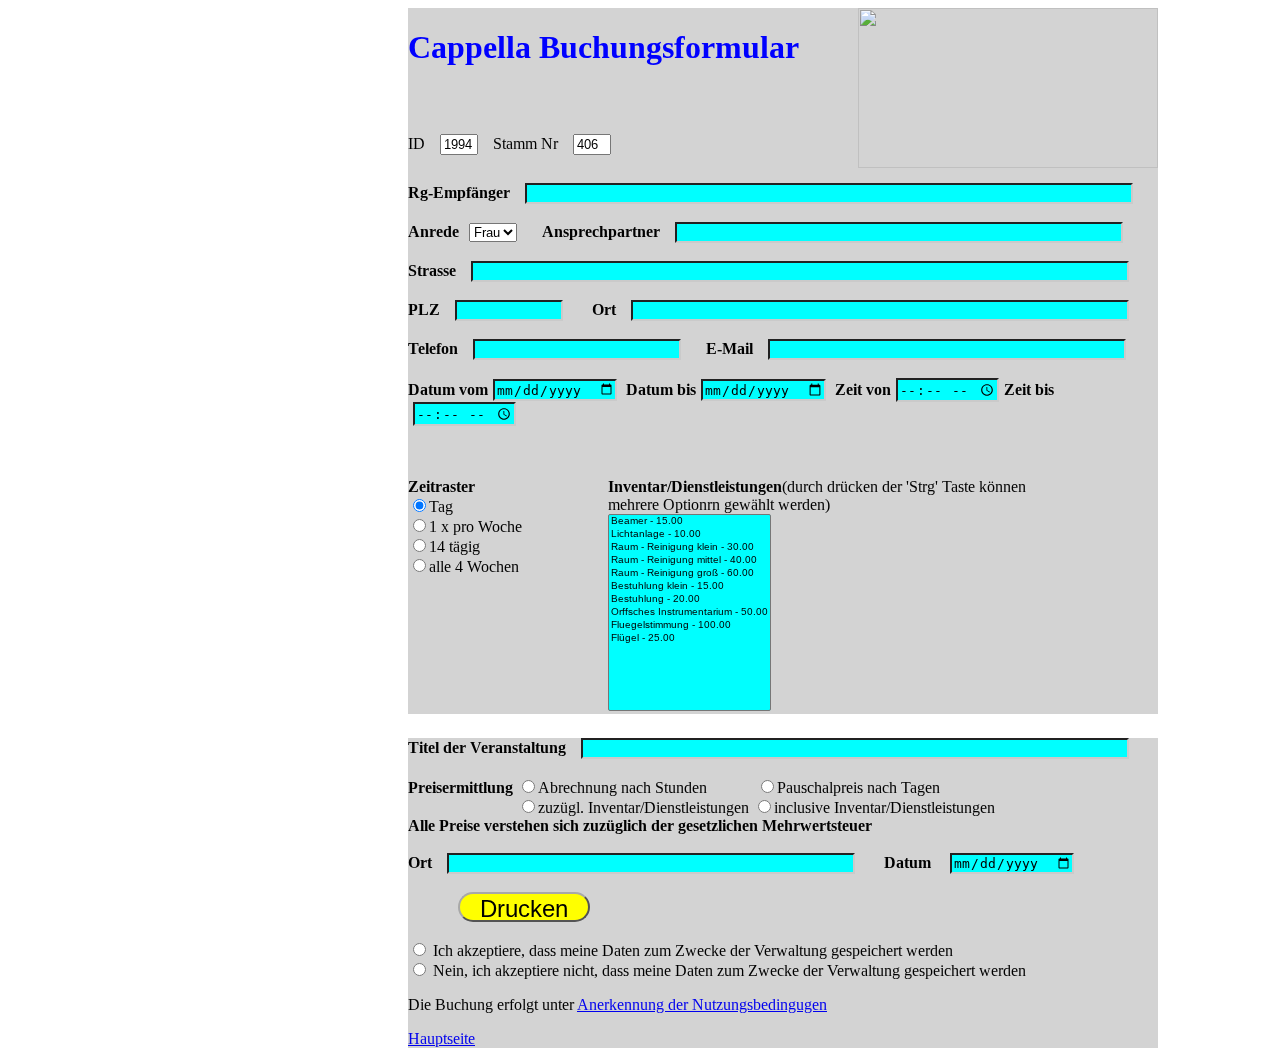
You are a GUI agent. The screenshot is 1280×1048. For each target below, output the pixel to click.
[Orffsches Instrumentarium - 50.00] (689, 612)
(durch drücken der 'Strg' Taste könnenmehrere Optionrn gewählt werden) (817, 495)
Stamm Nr (525, 143)
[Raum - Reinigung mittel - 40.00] (689, 560)
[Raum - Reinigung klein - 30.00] (689, 547)
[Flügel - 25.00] (689, 638)
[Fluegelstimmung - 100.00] (689, 625)
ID (416, 143)
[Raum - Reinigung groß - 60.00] (689, 573)
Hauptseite (441, 1038)
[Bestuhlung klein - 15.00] (689, 586)
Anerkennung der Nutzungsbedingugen (702, 1004)
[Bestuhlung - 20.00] (689, 599)
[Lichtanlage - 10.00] (689, 534)
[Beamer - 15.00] (689, 521)
